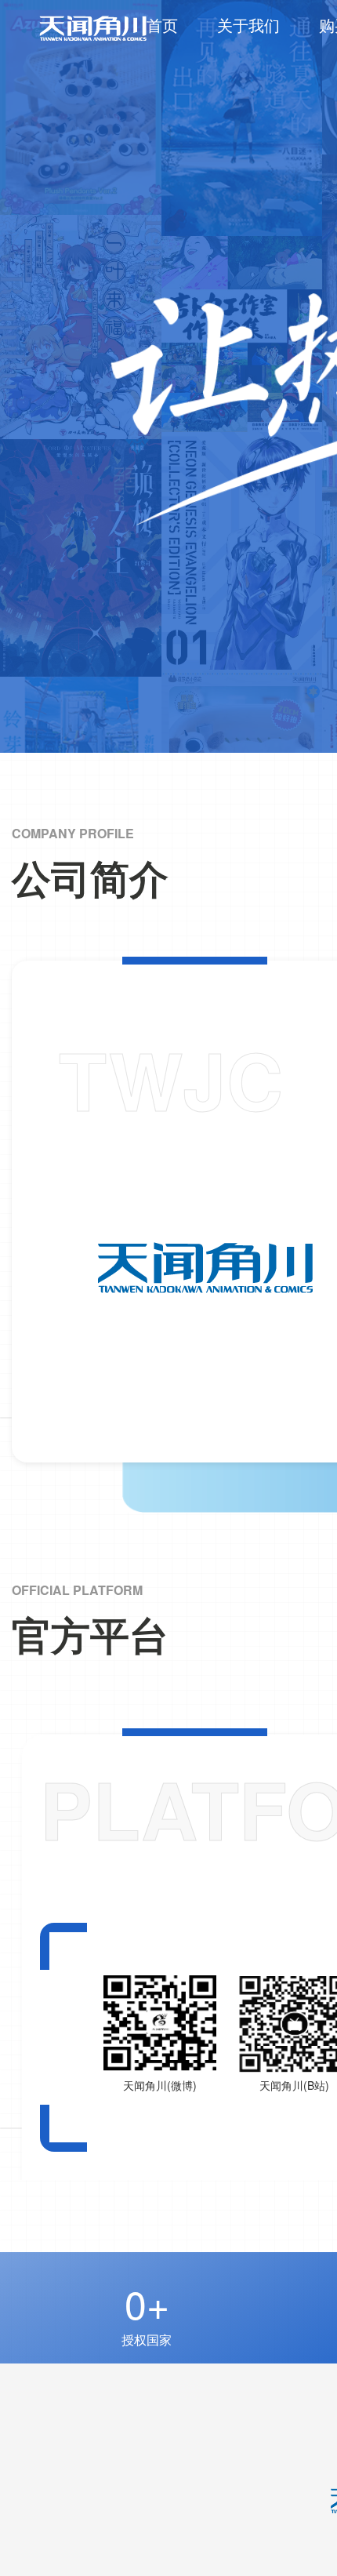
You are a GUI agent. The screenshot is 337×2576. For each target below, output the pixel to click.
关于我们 (248, 25)
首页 (162, 25)
